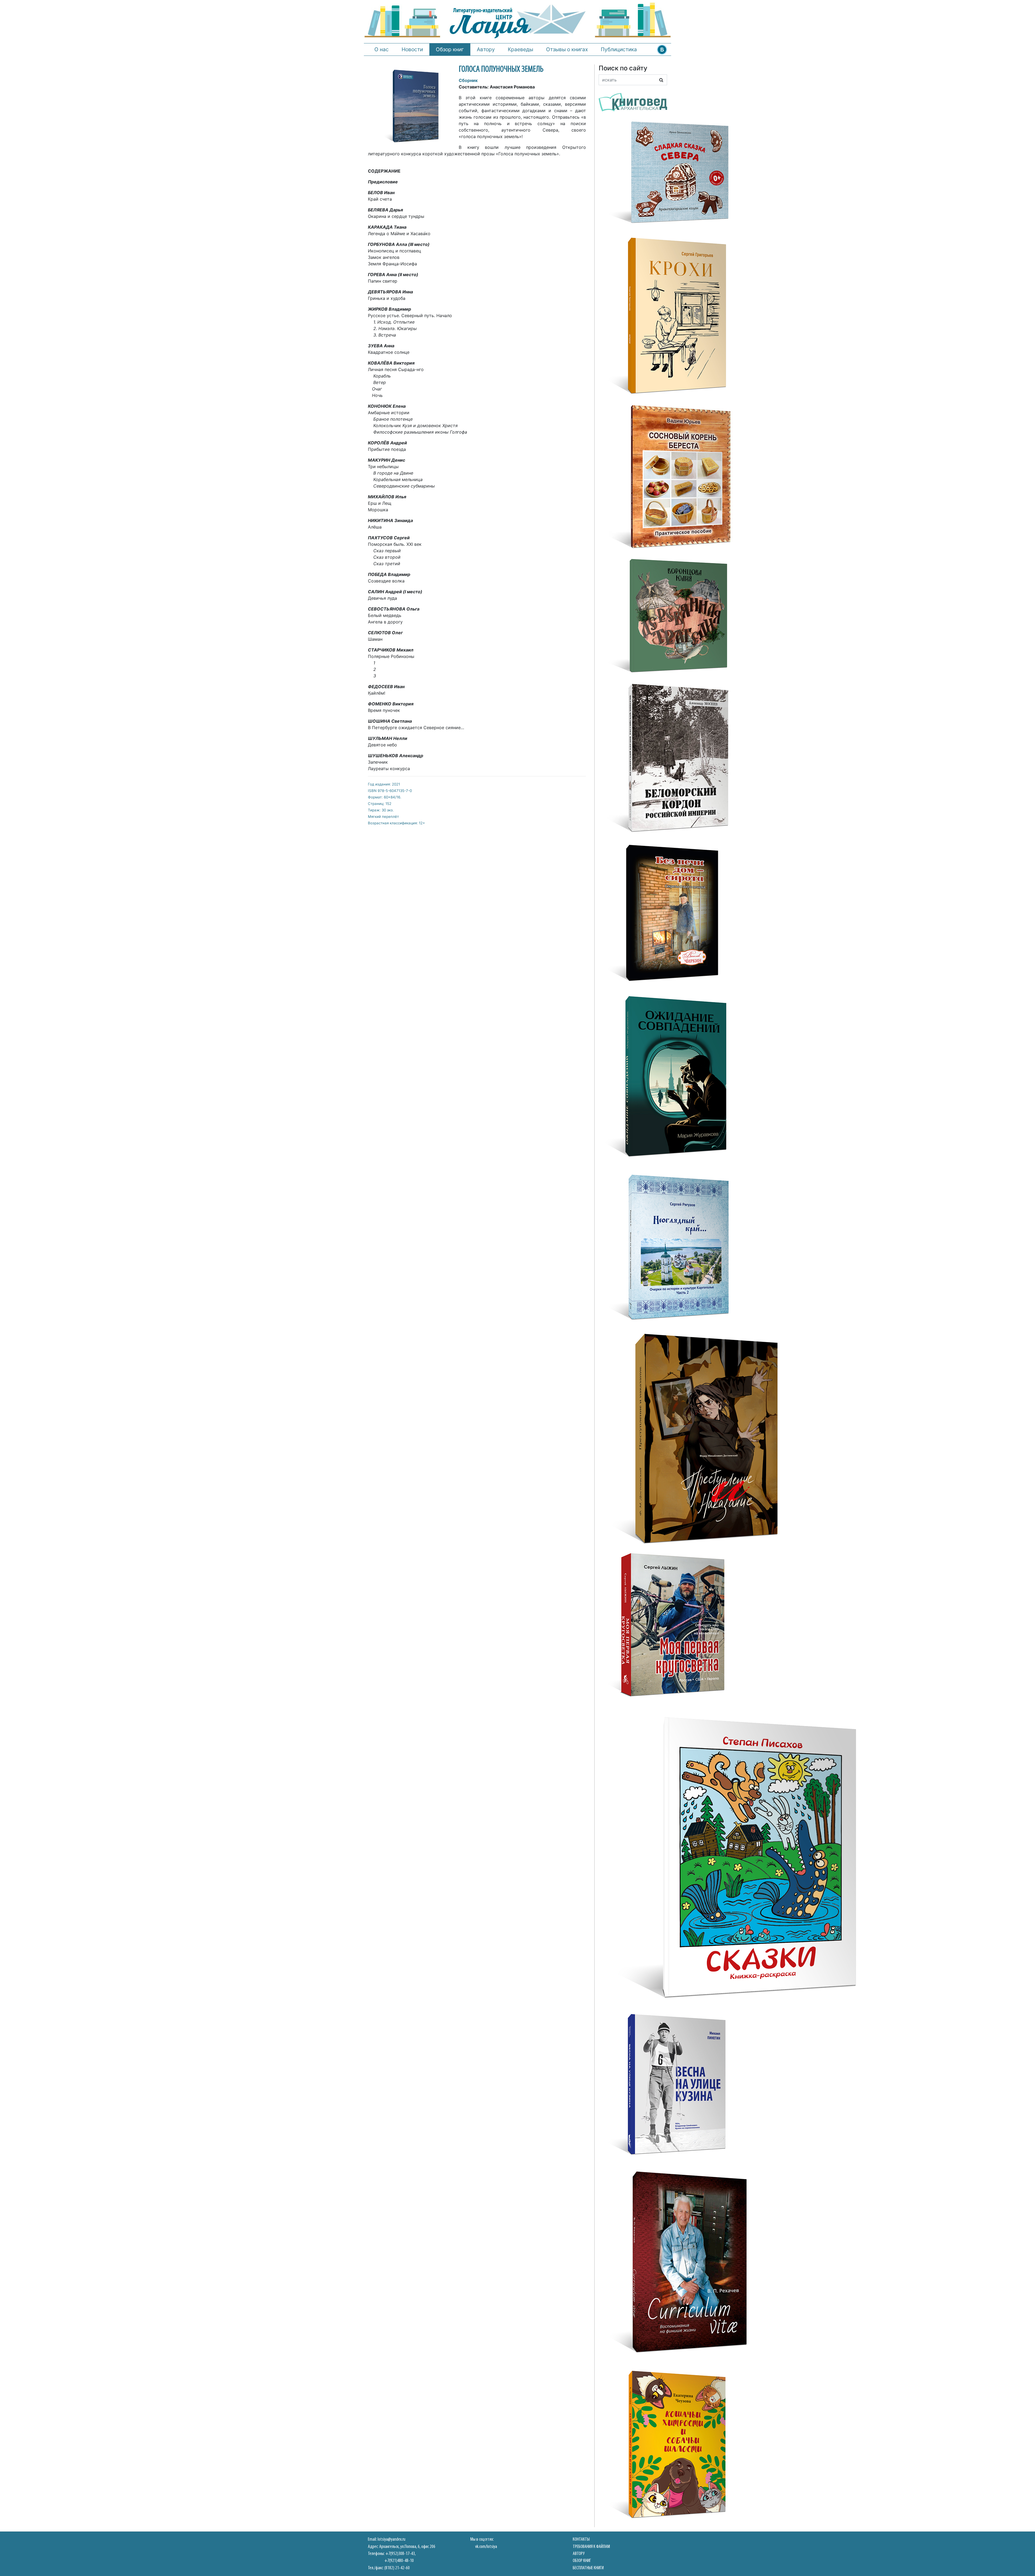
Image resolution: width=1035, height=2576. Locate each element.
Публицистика (619, 49)
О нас (382, 49)
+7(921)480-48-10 (399, 2561)
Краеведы (520, 49)
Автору (486, 49)
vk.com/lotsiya (486, 2547)
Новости (412, 49)
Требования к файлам (591, 2547)
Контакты (581, 2539)
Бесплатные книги (588, 2568)
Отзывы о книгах (567, 49)
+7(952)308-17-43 (400, 2554)
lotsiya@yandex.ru (391, 2539)
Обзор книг (450, 49)
